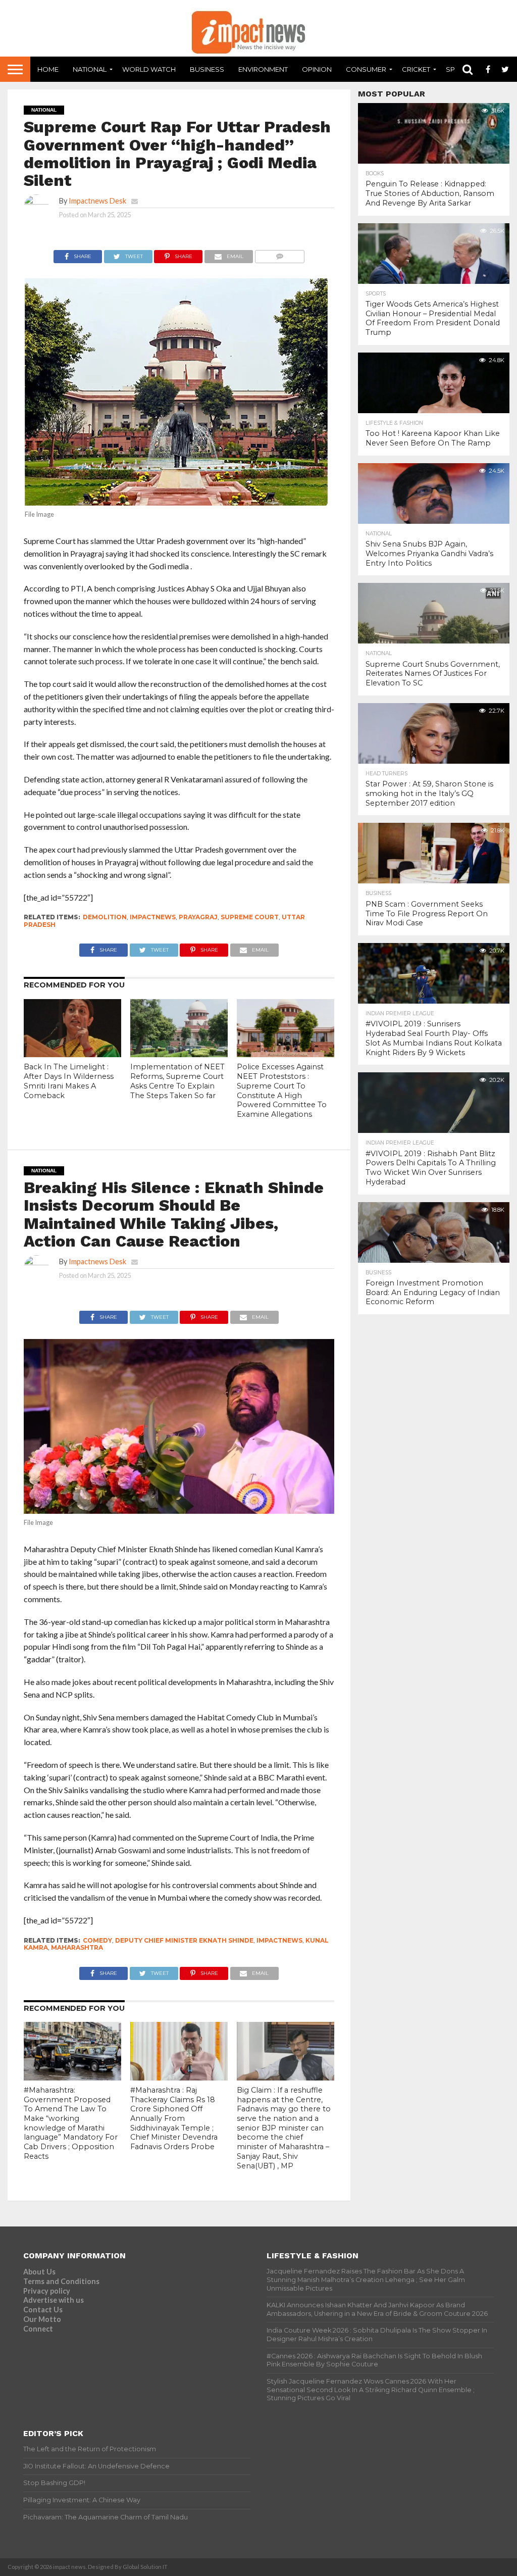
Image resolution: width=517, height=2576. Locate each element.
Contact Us (43, 2310)
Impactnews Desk (97, 201)
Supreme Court (250, 917)
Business (207, 69)
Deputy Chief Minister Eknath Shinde (184, 1940)
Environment (263, 69)
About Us (39, 2272)
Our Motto (42, 2319)
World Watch (149, 69)
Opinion (317, 69)
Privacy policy (47, 2291)
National (90, 69)
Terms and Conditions (61, 2281)
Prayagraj (198, 917)
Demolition (105, 917)
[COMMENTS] (279, 254)
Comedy (97, 1940)
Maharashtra (77, 1947)
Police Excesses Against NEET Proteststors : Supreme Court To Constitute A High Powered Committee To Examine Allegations (282, 1091)
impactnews (153, 917)
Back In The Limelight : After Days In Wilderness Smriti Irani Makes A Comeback (69, 1081)
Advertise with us (54, 2300)
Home (48, 69)
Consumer (366, 69)
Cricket (416, 69)
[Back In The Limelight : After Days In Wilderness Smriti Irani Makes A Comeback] (72, 1054)
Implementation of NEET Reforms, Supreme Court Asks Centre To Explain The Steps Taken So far (177, 1081)
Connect (38, 2329)
